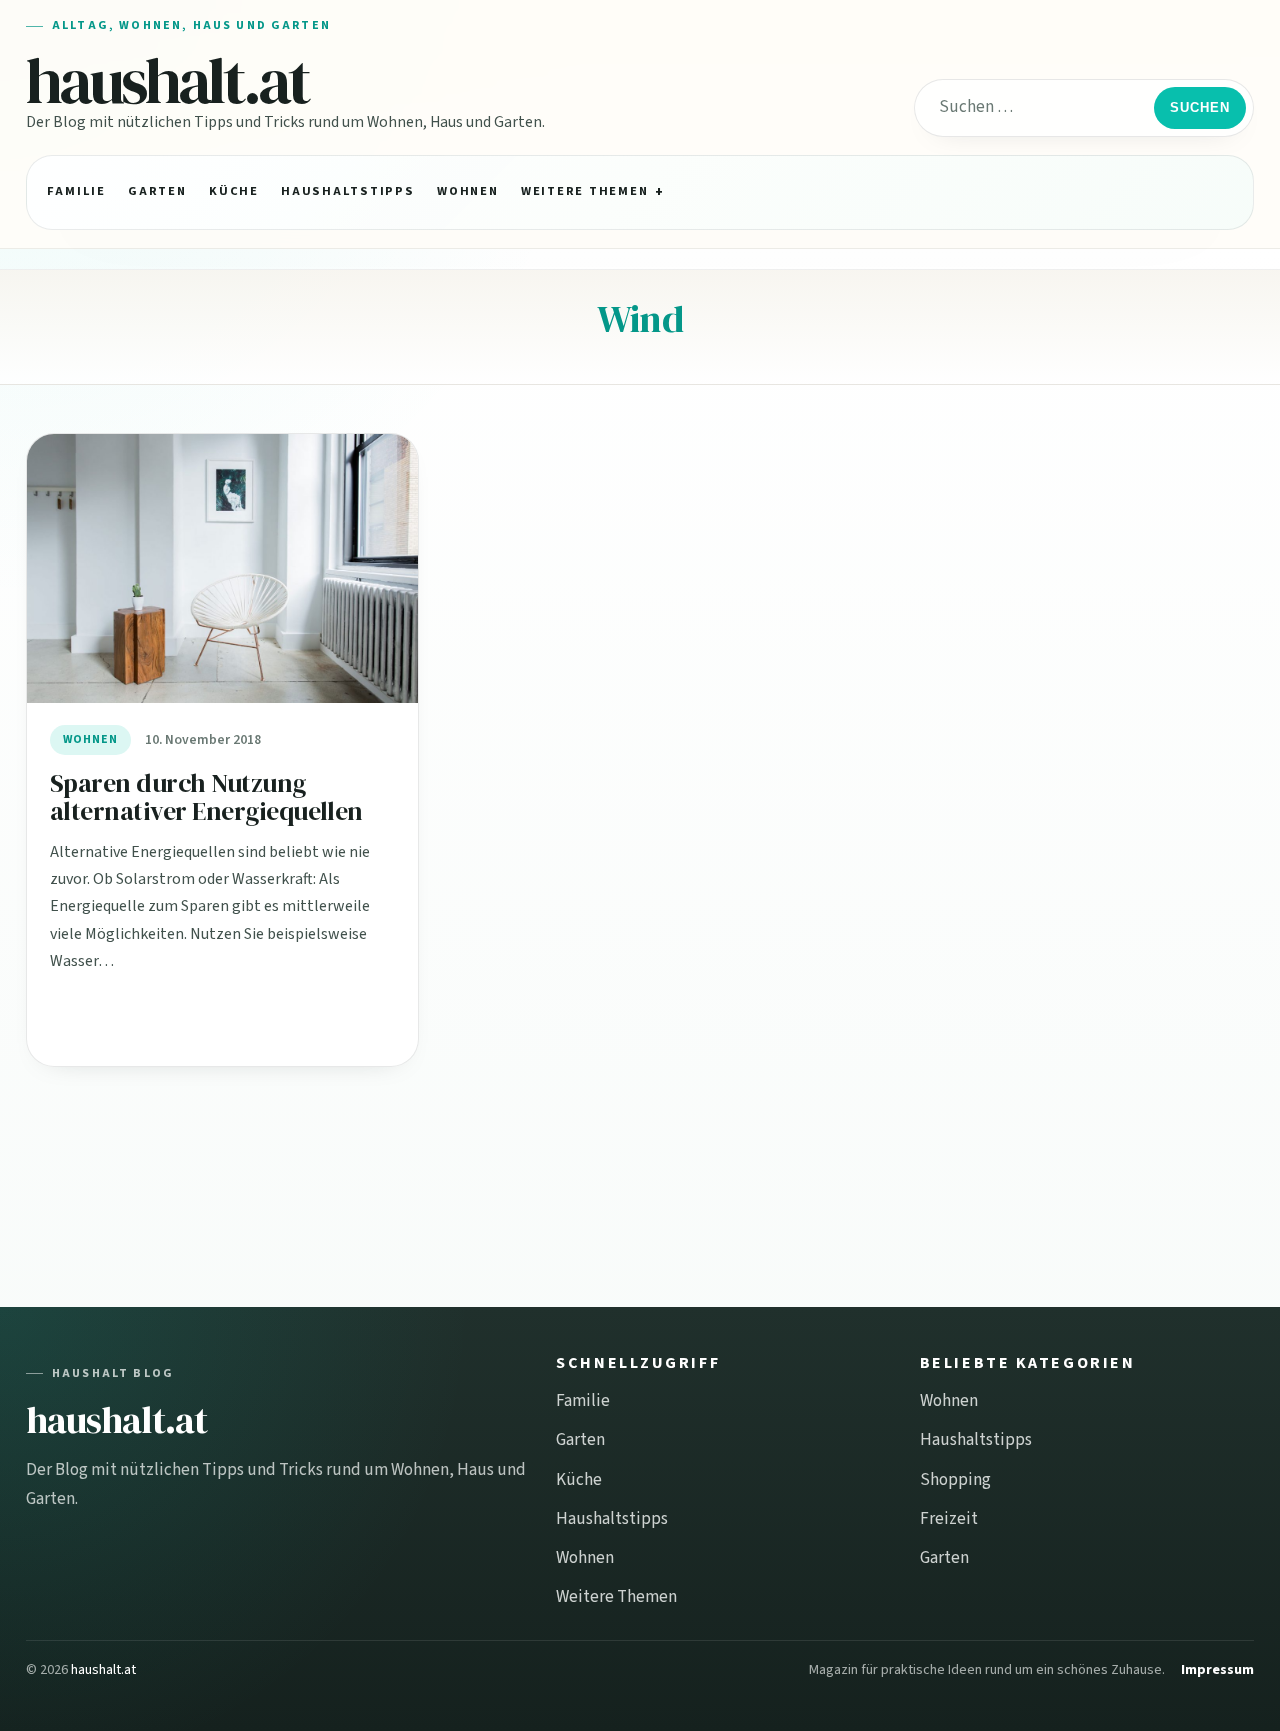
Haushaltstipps (347, 191)
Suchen (1200, 107)
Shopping (955, 1480)
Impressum (1217, 1670)
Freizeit (949, 1519)
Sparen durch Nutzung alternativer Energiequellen (206, 797)
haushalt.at (167, 80)
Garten (157, 191)
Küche (234, 191)
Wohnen (467, 191)
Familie (76, 191)
